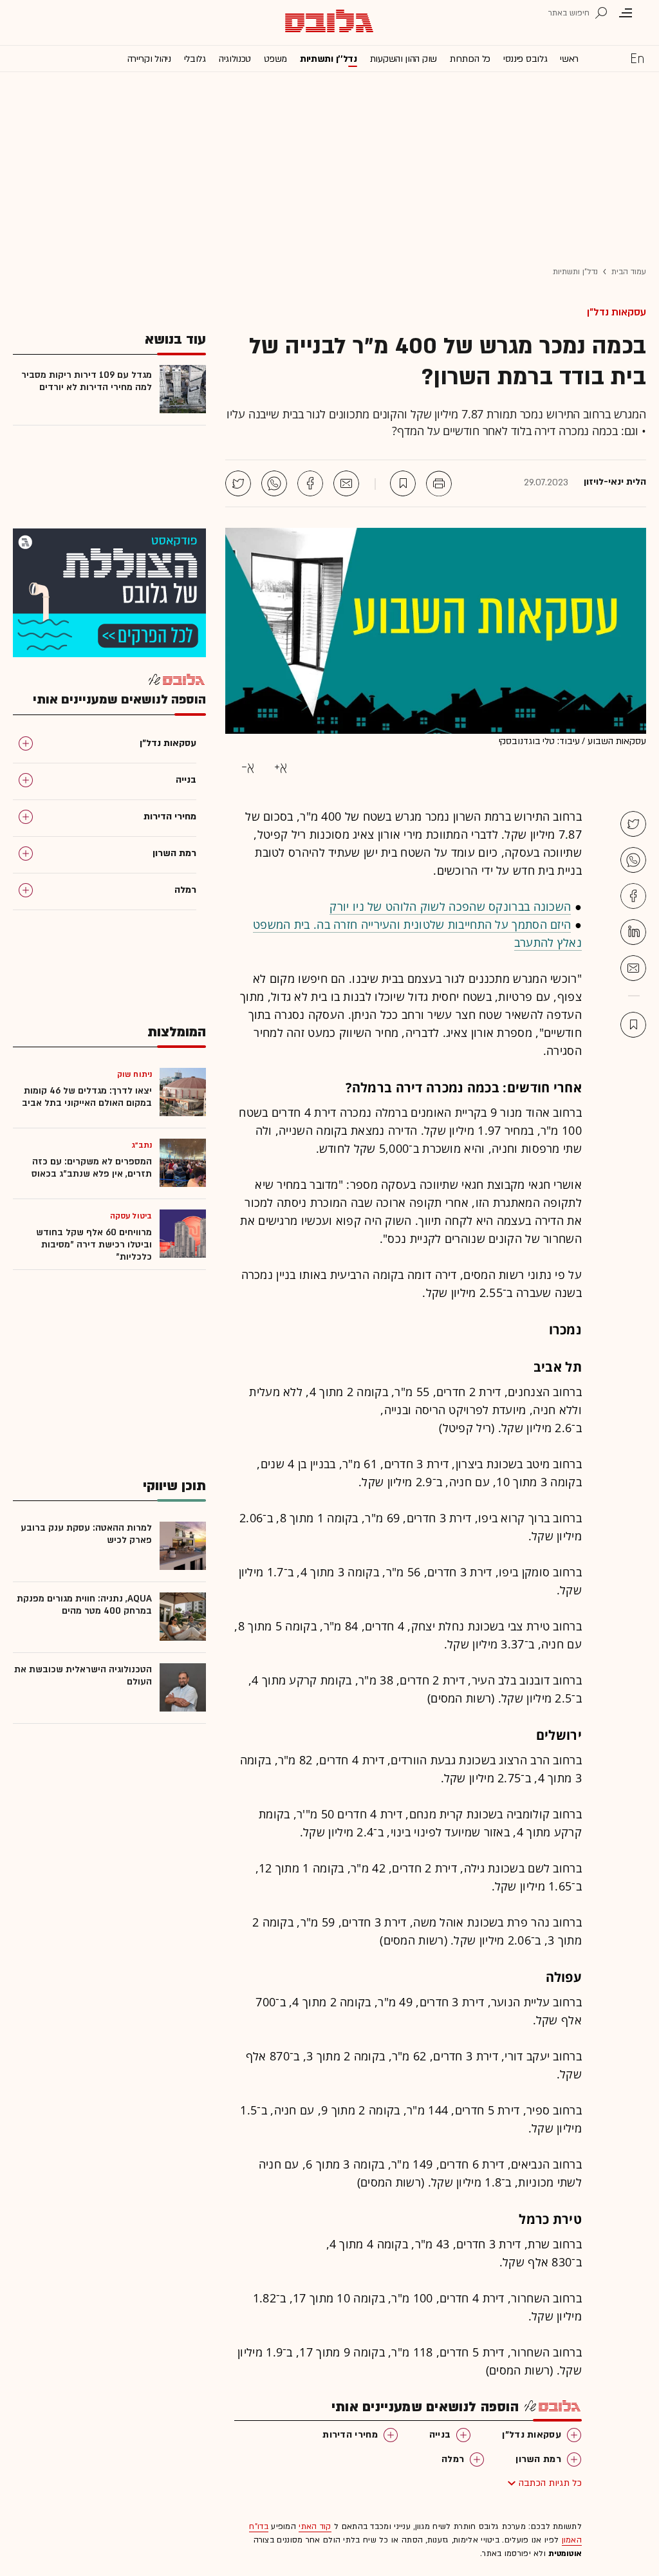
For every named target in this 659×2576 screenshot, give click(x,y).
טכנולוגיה (235, 59)
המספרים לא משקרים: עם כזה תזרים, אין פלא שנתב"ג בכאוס (92, 1168)
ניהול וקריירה (149, 59)
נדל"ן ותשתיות (575, 272)
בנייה (440, 2435)
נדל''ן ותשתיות (329, 59)
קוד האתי (315, 2526)
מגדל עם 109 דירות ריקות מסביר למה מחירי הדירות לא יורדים (87, 381)
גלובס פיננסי (525, 59)
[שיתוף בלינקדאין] (633, 932)
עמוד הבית (629, 272)
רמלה (453, 2459)
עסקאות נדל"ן (617, 312)
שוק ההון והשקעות (404, 59)
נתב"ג (142, 1145)
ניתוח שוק (135, 1074)
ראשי (569, 59)
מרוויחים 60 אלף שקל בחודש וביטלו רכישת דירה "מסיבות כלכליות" (94, 1245)
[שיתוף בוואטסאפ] (274, 483)
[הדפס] (439, 483)
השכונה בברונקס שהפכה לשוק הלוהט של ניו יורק (450, 906)
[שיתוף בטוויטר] (238, 483)
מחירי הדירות (350, 2435)
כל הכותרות (470, 59)
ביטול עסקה (131, 1216)
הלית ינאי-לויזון (615, 482)
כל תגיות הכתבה (550, 2483)
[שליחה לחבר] (346, 483)
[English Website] (637, 58)
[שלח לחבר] (633, 968)
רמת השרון (538, 2459)
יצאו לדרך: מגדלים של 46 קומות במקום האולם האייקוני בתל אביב (87, 1097)
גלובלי (195, 59)
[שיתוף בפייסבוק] (310, 483)
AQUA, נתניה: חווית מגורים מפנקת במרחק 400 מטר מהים (84, 1605)
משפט (275, 59)
